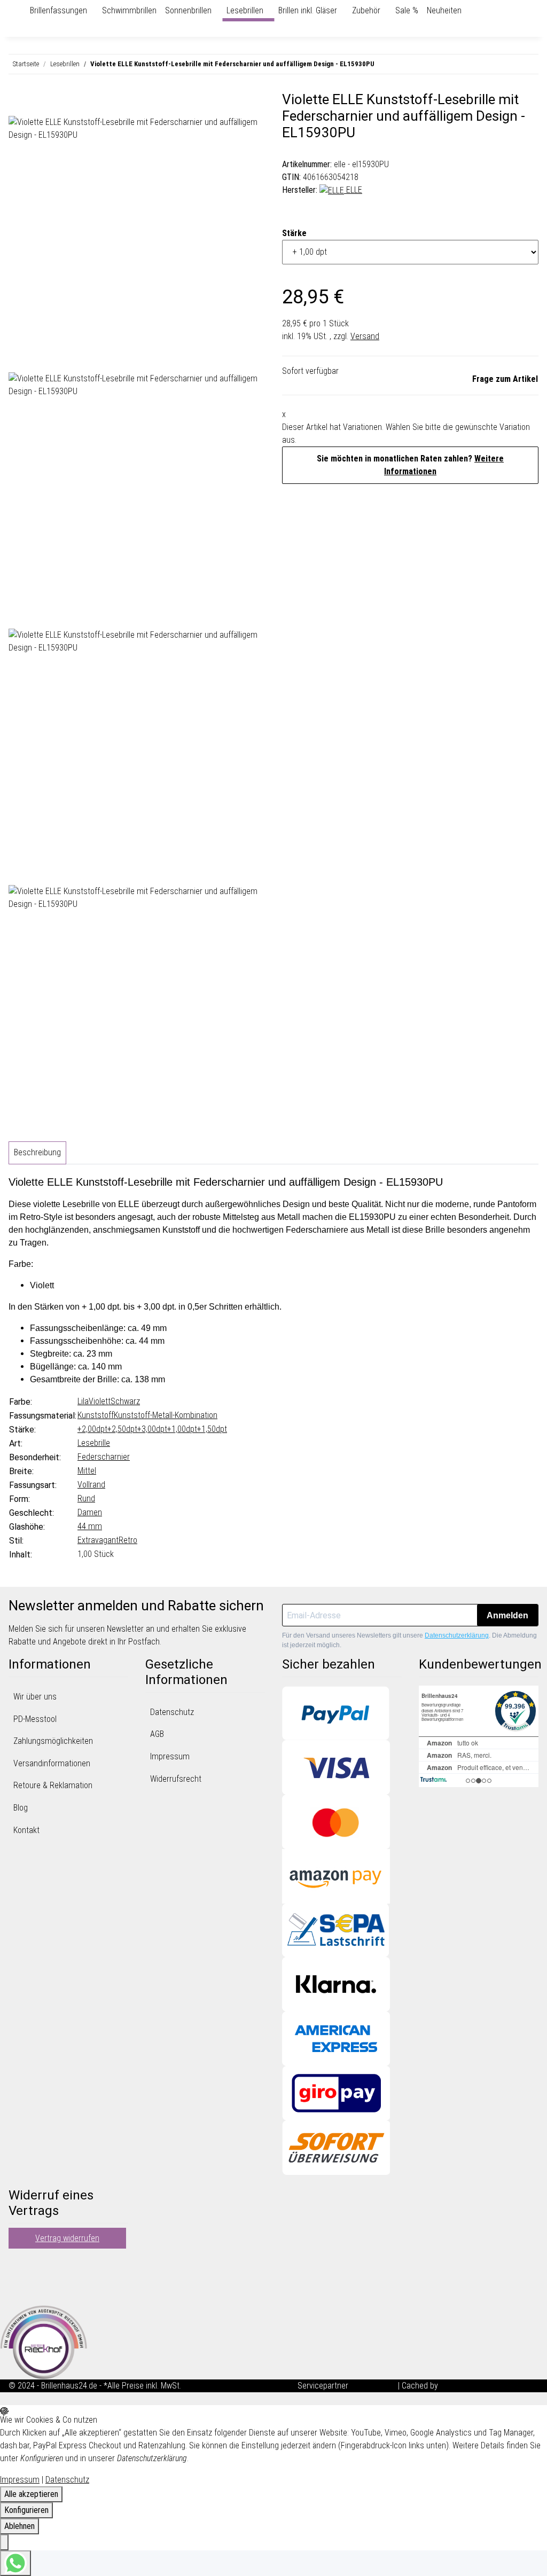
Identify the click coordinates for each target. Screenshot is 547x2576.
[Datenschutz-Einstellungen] (4, 2542)
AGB (157, 1734)
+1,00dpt (182, 1429)
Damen (90, 1512)
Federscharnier (104, 1457)
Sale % (407, 10)
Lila (83, 1401)
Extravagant (98, 1540)
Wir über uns (35, 1697)
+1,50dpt (212, 1429)
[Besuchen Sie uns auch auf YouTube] (17, 2277)
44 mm (90, 1526)
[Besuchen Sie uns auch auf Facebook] (17, 2265)
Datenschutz (172, 1712)
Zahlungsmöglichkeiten (53, 1741)
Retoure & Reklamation (53, 1785)
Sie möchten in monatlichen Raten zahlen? (410, 465)
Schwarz (125, 1401)
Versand (365, 336)
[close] (17, 104)
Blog (21, 1808)
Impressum (170, 1756)
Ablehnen (19, 2526)
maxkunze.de (374, 2386)
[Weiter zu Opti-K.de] (44, 2341)
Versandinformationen (52, 1763)
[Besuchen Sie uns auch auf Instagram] (17, 2290)
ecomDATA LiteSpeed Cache (489, 2386)
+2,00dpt (92, 1429)
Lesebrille (94, 1443)
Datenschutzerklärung (457, 1635)
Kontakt (26, 1830)
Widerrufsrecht (176, 1779)
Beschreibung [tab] (37, 1152)
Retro (128, 1540)
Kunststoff (96, 1415)
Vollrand (91, 1485)
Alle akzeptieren (31, 2494)
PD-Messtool (35, 1719)
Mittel (87, 1471)
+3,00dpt (152, 1429)
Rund (86, 1498)
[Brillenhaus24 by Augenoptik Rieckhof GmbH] (21, 11)
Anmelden (507, 1615)
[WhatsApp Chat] (15, 2563)
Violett (100, 1401)
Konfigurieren (26, 2510)
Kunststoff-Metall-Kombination (166, 1415)
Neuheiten (444, 10)
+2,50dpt (122, 1429)
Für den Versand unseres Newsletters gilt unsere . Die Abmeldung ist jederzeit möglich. (409, 1640)
